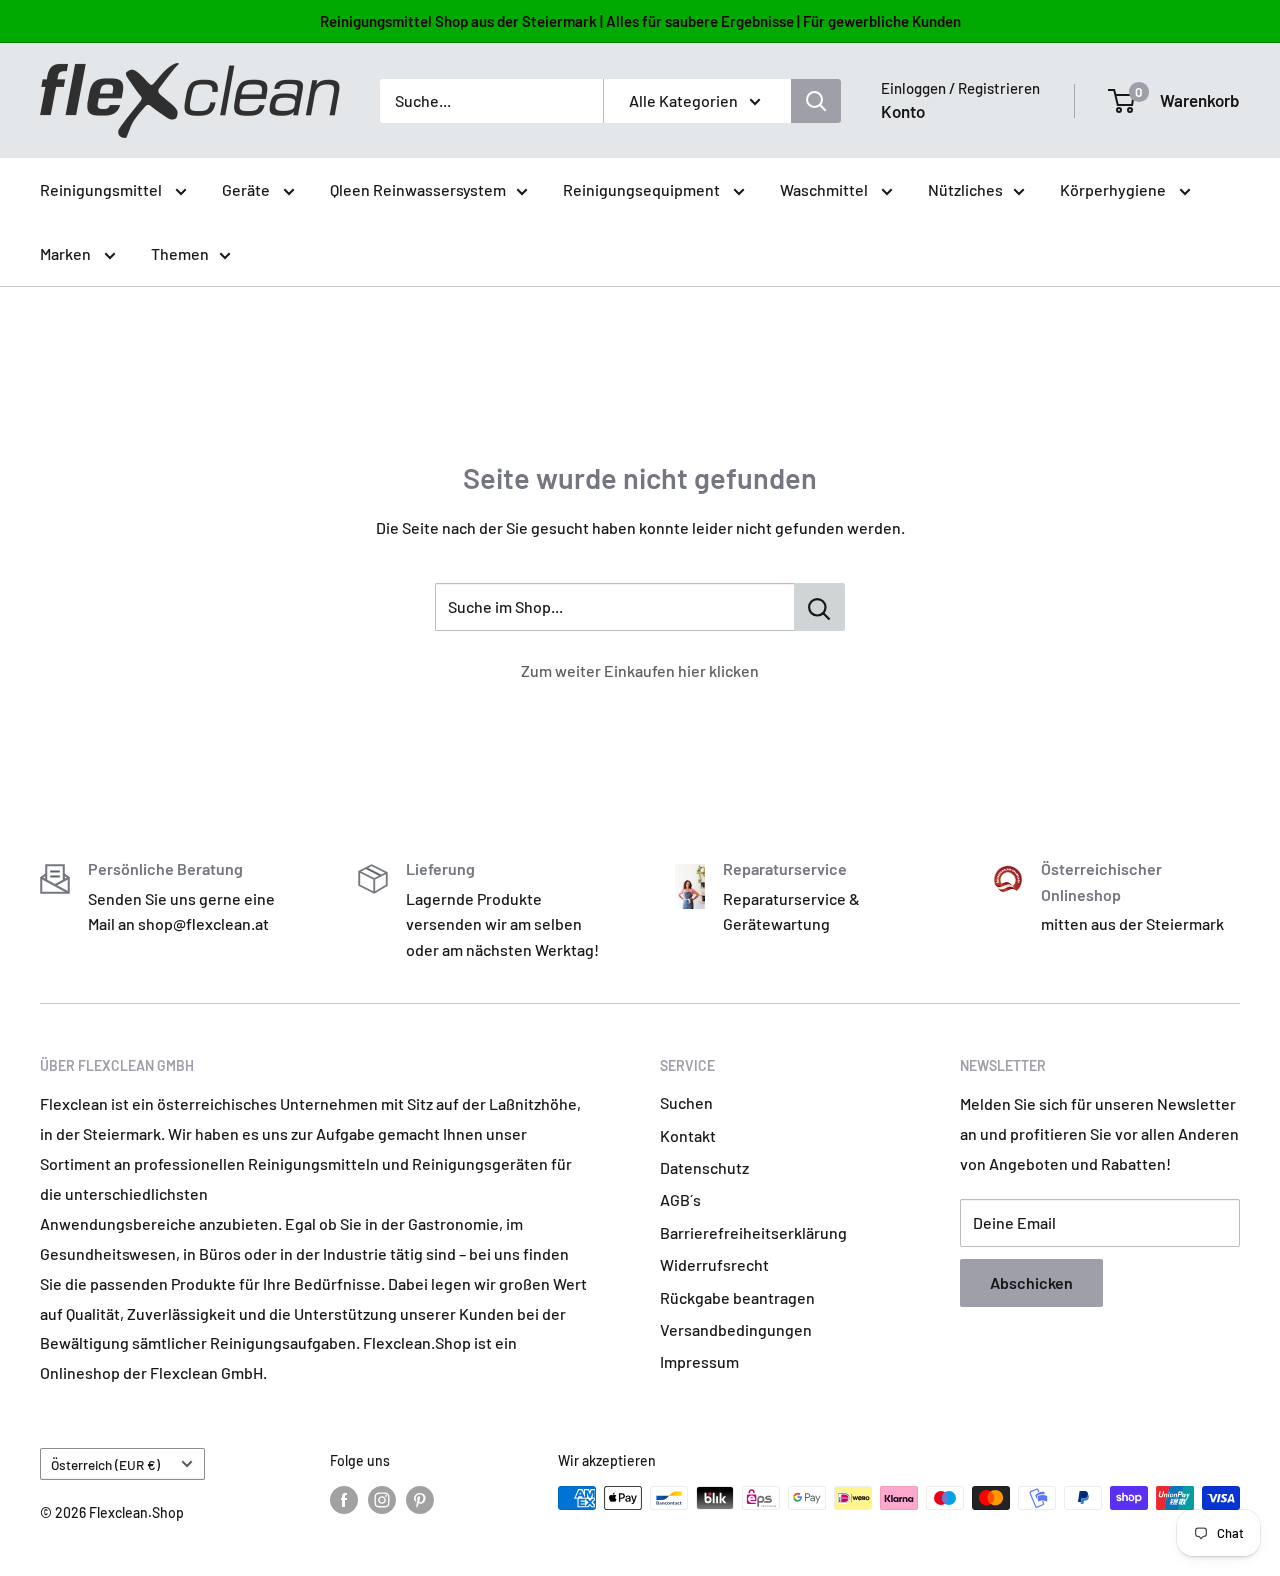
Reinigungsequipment (643, 189)
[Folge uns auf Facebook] (344, 1500)
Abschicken (1031, 1282)
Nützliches (965, 189)
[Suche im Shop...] (819, 607)
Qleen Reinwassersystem (418, 189)
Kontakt (688, 1135)
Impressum (699, 1361)
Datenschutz (704, 1167)
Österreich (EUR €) (105, 1464)
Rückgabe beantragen (737, 1297)
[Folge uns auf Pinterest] (420, 1500)
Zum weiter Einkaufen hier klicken (640, 670)
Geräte (247, 189)
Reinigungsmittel (102, 189)
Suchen (686, 1102)
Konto (903, 111)
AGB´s (680, 1199)
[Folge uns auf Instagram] (382, 1500)
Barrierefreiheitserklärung (753, 1232)
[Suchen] (816, 101)
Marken (67, 253)
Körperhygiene (1114, 189)
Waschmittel (825, 189)
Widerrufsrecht (714, 1264)
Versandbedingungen (736, 1329)
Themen (180, 253)
